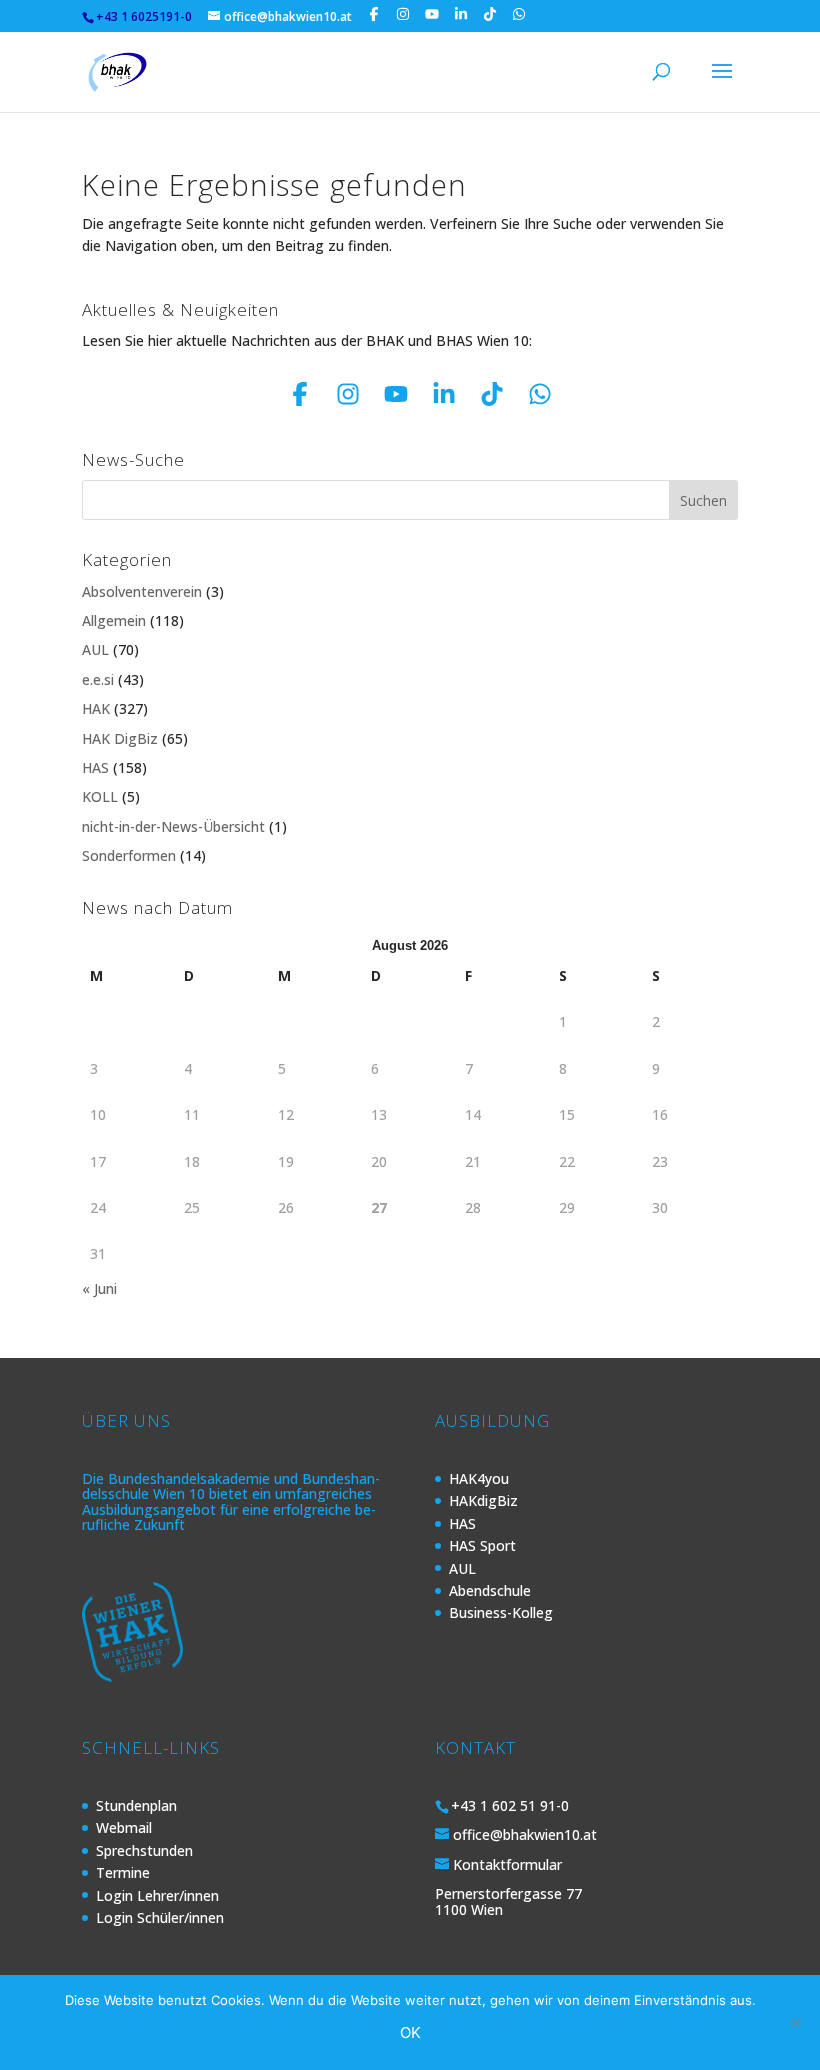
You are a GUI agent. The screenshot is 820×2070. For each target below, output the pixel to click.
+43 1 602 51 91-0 (510, 1805)
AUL (95, 649)
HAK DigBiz (120, 738)
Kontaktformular (507, 1864)
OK (410, 2032)
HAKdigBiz (483, 1500)
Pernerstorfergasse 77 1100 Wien (508, 1901)
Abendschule (490, 1590)
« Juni (99, 1288)
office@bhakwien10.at (525, 1834)
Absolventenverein (142, 591)
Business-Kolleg (501, 1612)
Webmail (124, 1827)
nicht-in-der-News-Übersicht (173, 826)
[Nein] (795, 2022)
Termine (123, 1872)
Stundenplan (136, 1805)
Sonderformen (129, 855)
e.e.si (98, 679)
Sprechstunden (144, 1850)
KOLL (100, 796)
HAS (95, 767)
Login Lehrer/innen (157, 1895)
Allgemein (114, 620)
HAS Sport (482, 1545)
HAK (96, 708)
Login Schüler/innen (160, 1917)
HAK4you (479, 1478)
